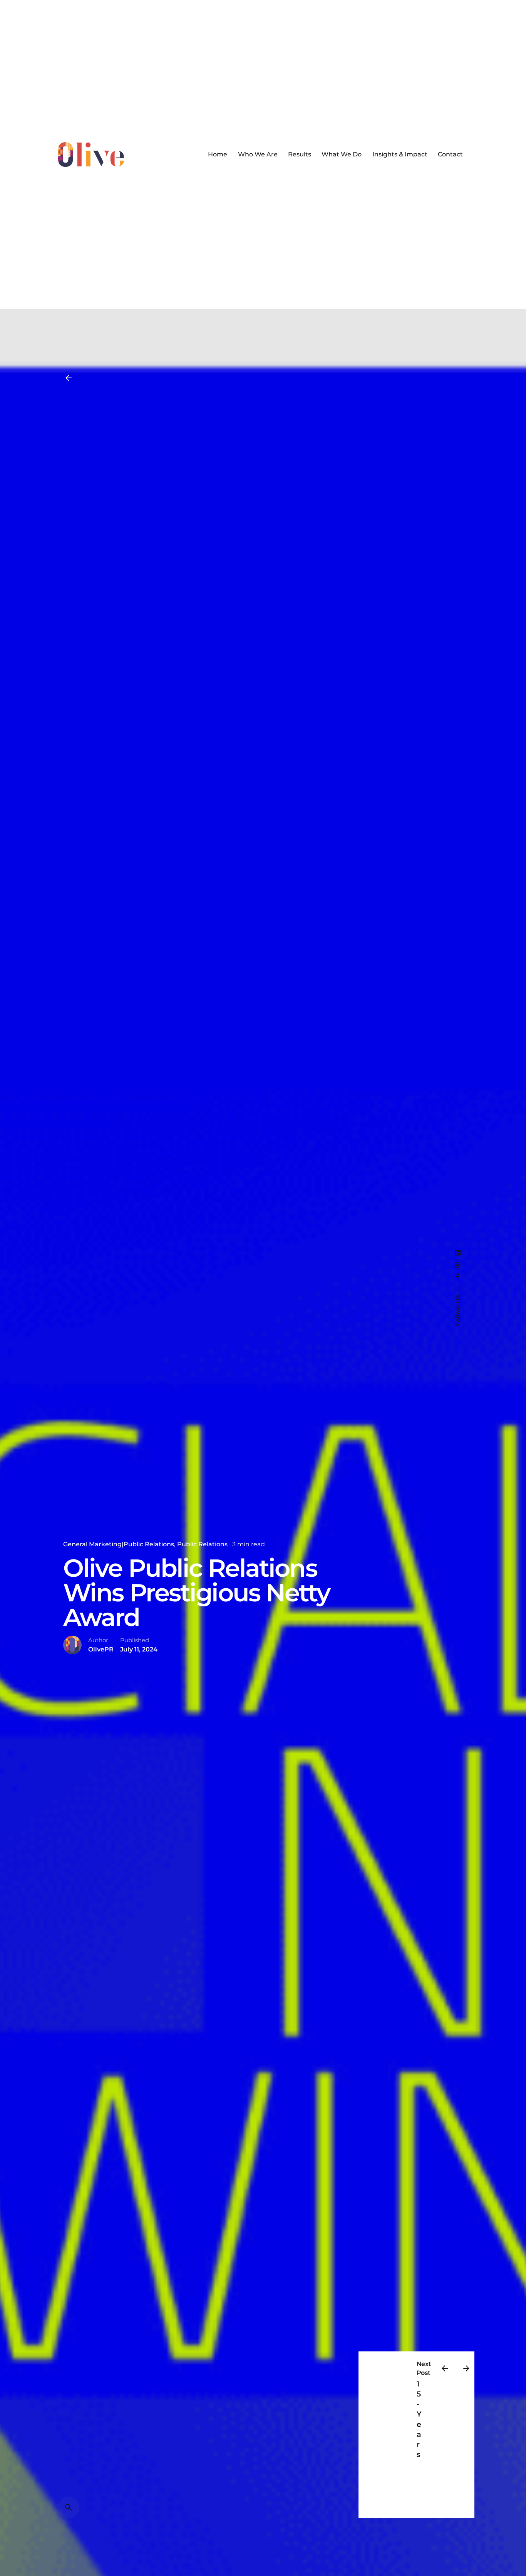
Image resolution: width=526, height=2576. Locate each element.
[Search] (69, 2507)
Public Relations (202, 1544)
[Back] (69, 378)
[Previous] (445, 2368)
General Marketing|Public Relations (119, 1544)
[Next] (466, 2368)
